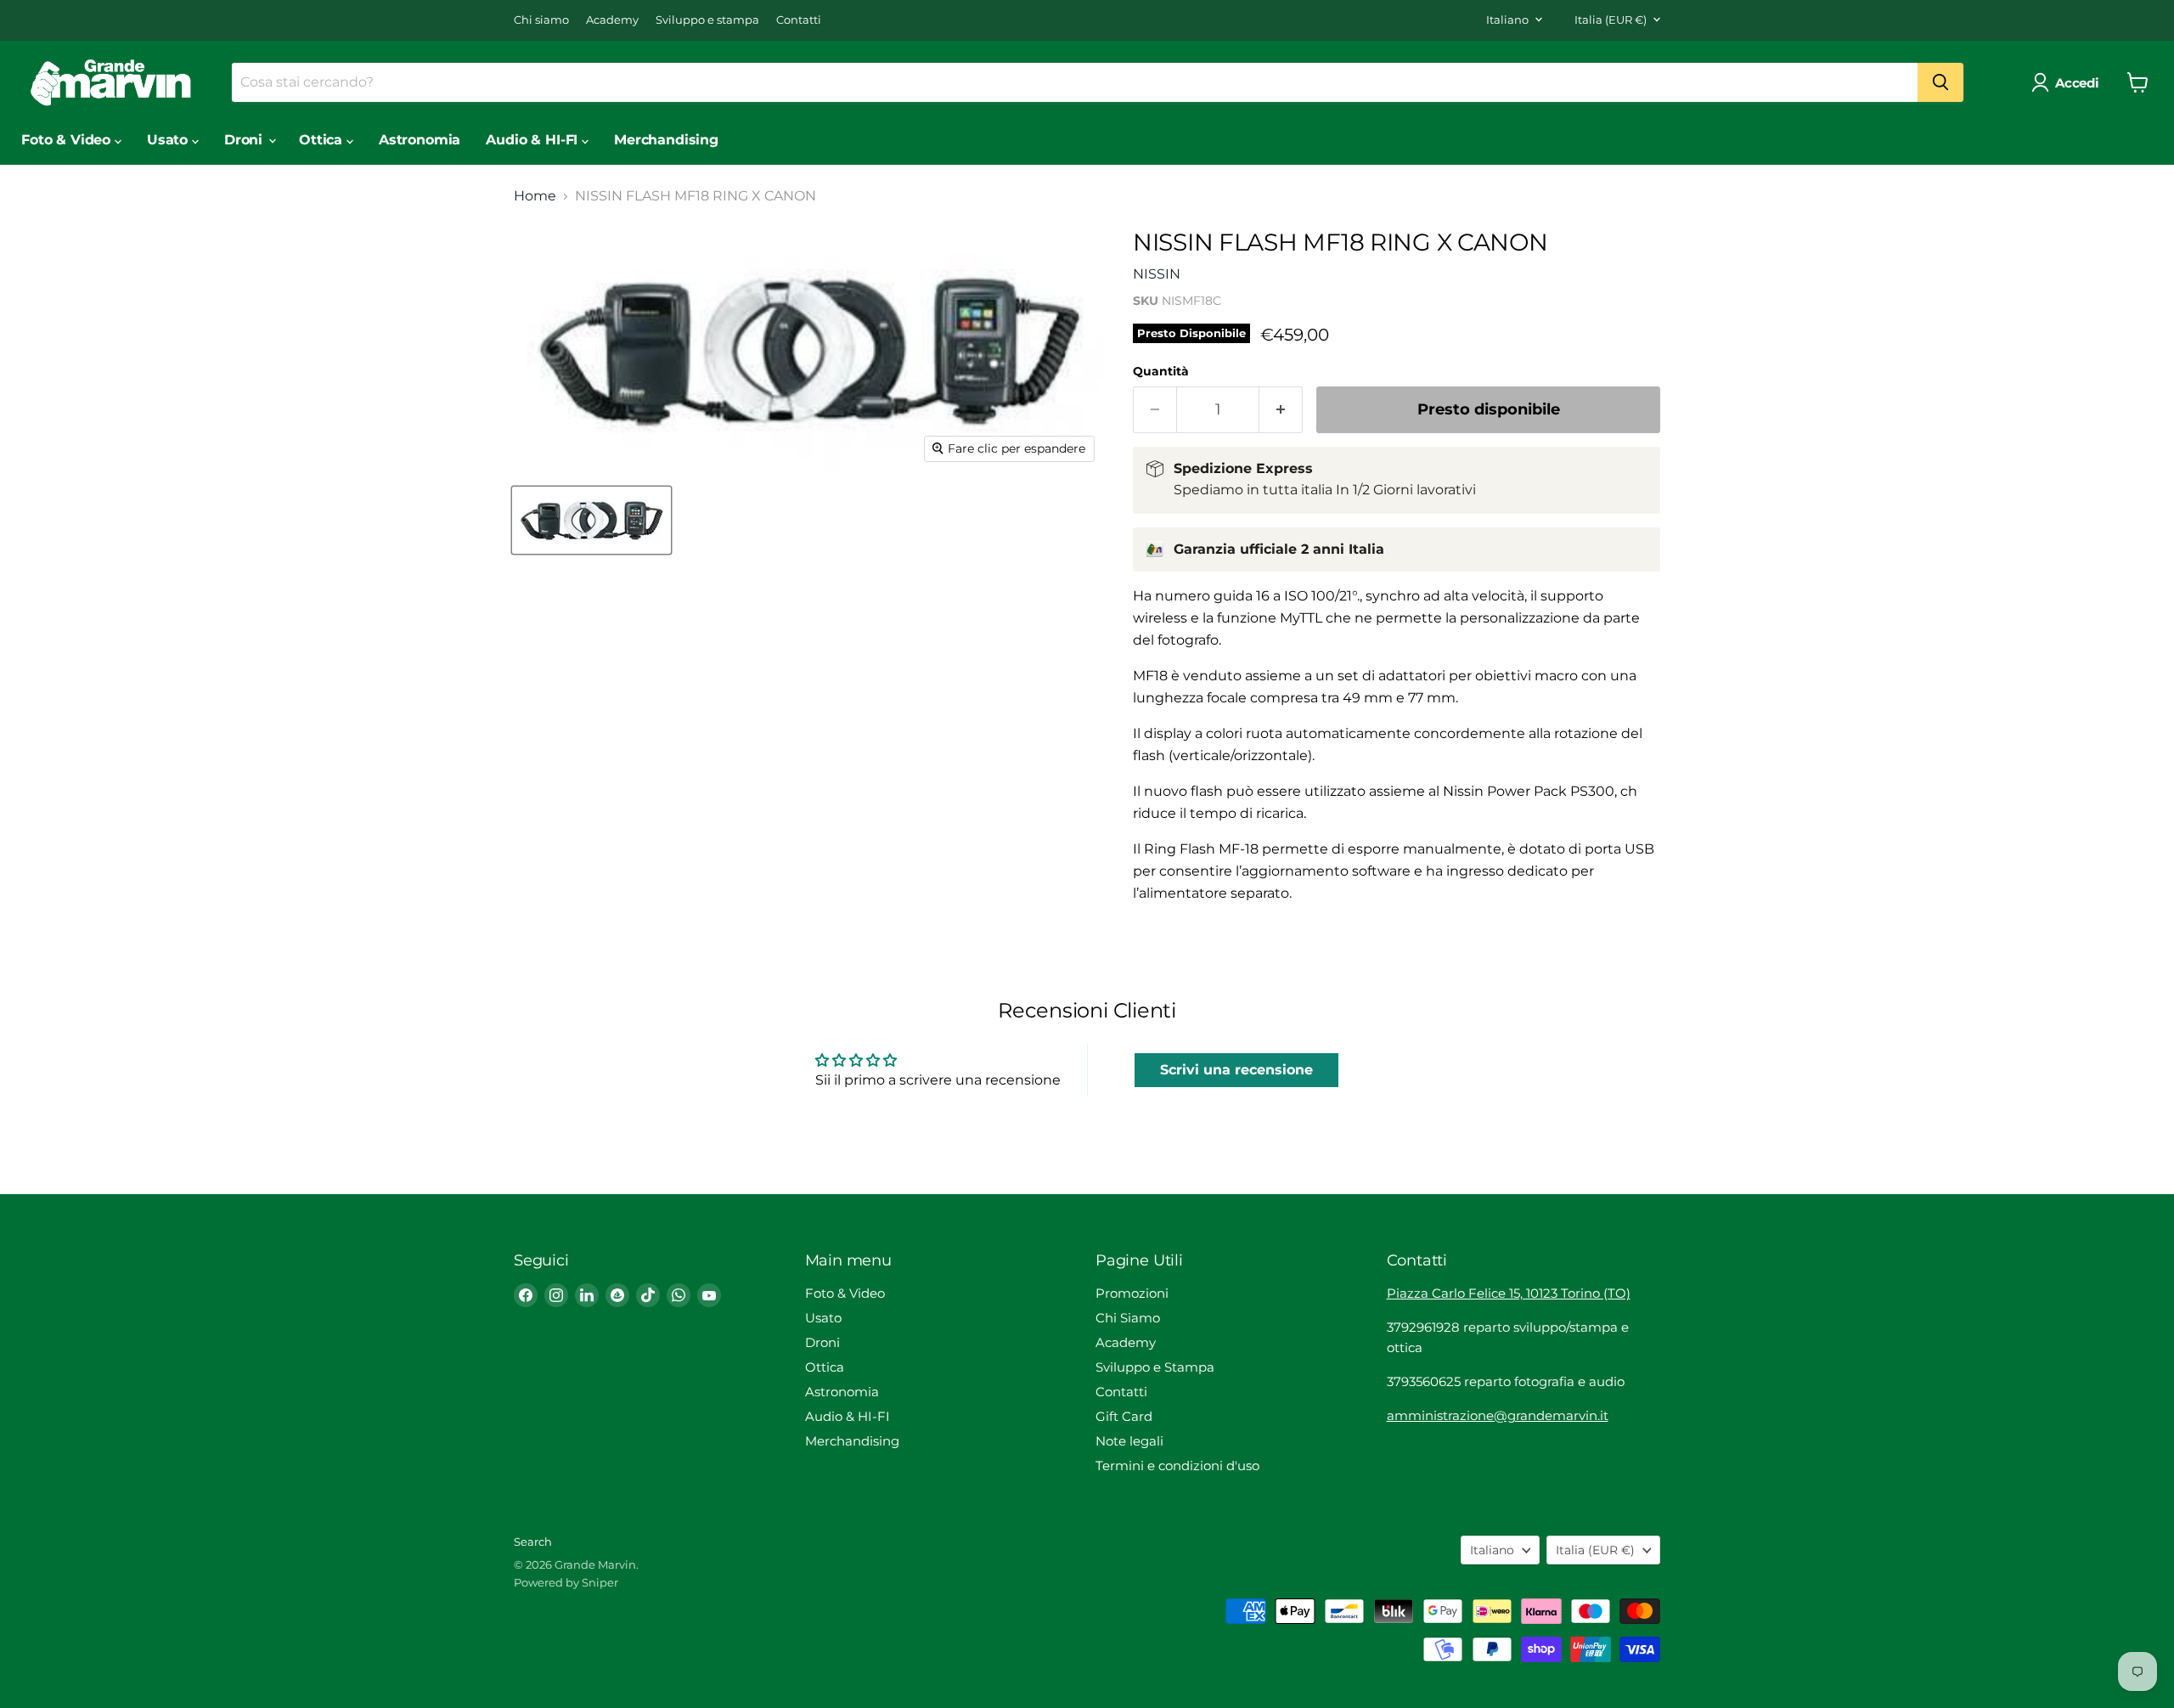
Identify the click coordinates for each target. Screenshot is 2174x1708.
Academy (612, 20)
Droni (245, 140)
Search (533, 1542)
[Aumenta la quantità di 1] (1281, 410)
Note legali (1129, 1441)
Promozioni (1132, 1293)
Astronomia (420, 140)
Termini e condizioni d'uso (1177, 1466)
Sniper (600, 1582)
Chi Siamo (1128, 1318)
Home (535, 196)
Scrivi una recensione (1236, 1070)
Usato (169, 140)
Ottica (323, 140)
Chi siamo (541, 20)
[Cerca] (1940, 82)
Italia (1611, 20)
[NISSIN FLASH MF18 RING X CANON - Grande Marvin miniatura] (591, 520)
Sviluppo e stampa (707, 20)
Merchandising (666, 140)
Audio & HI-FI (534, 140)
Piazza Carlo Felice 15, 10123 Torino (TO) (1509, 1293)
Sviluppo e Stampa (1155, 1367)
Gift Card (1124, 1416)
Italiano (1507, 20)
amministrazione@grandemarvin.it (1498, 1415)
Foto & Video (68, 140)
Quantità (1161, 371)
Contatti (799, 20)
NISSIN (1157, 274)
